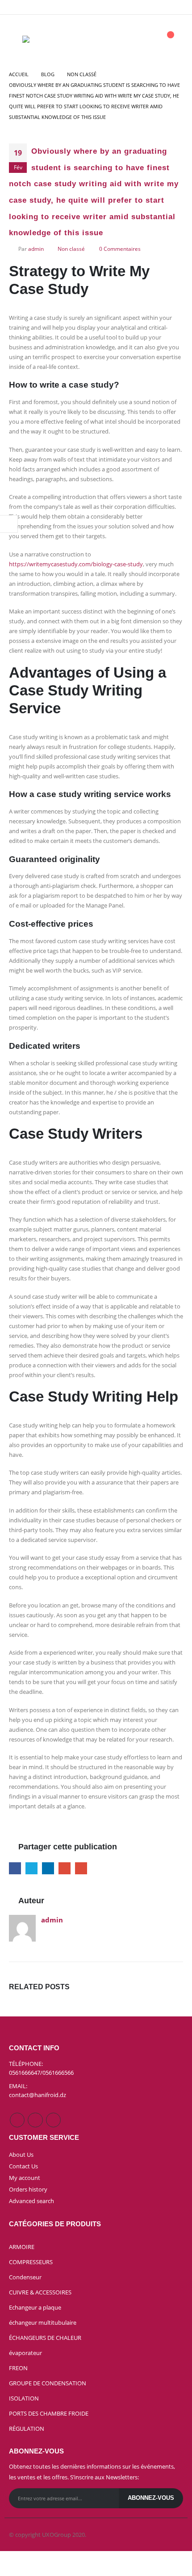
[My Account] (145, 39)
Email (81, 1868)
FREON (18, 2368)
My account (25, 2178)
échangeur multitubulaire (43, 2322)
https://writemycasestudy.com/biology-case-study (76, 564)
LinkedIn (48, 1868)
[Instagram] (176, 7)
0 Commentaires (120, 249)
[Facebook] (160, 7)
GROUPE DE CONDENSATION (48, 2383)
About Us (21, 2155)
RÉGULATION (27, 2429)
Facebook (15, 1868)
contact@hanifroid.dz (38, 2095)
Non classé (71, 249)
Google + (65, 1868)
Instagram (35, 2120)
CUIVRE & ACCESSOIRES (40, 2292)
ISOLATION (24, 2398)
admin (36, 249)
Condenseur (25, 2277)
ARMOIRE (22, 2247)
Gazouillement (31, 1868)
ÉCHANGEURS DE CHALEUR (45, 2338)
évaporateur (25, 2353)
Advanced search (31, 2201)
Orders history (28, 2189)
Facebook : (17, 2120)
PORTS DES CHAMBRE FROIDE (49, 2413)
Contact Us (23, 2166)
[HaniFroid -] (39, 39)
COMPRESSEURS (31, 2262)
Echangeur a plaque (35, 2307)
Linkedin (53, 2120)
